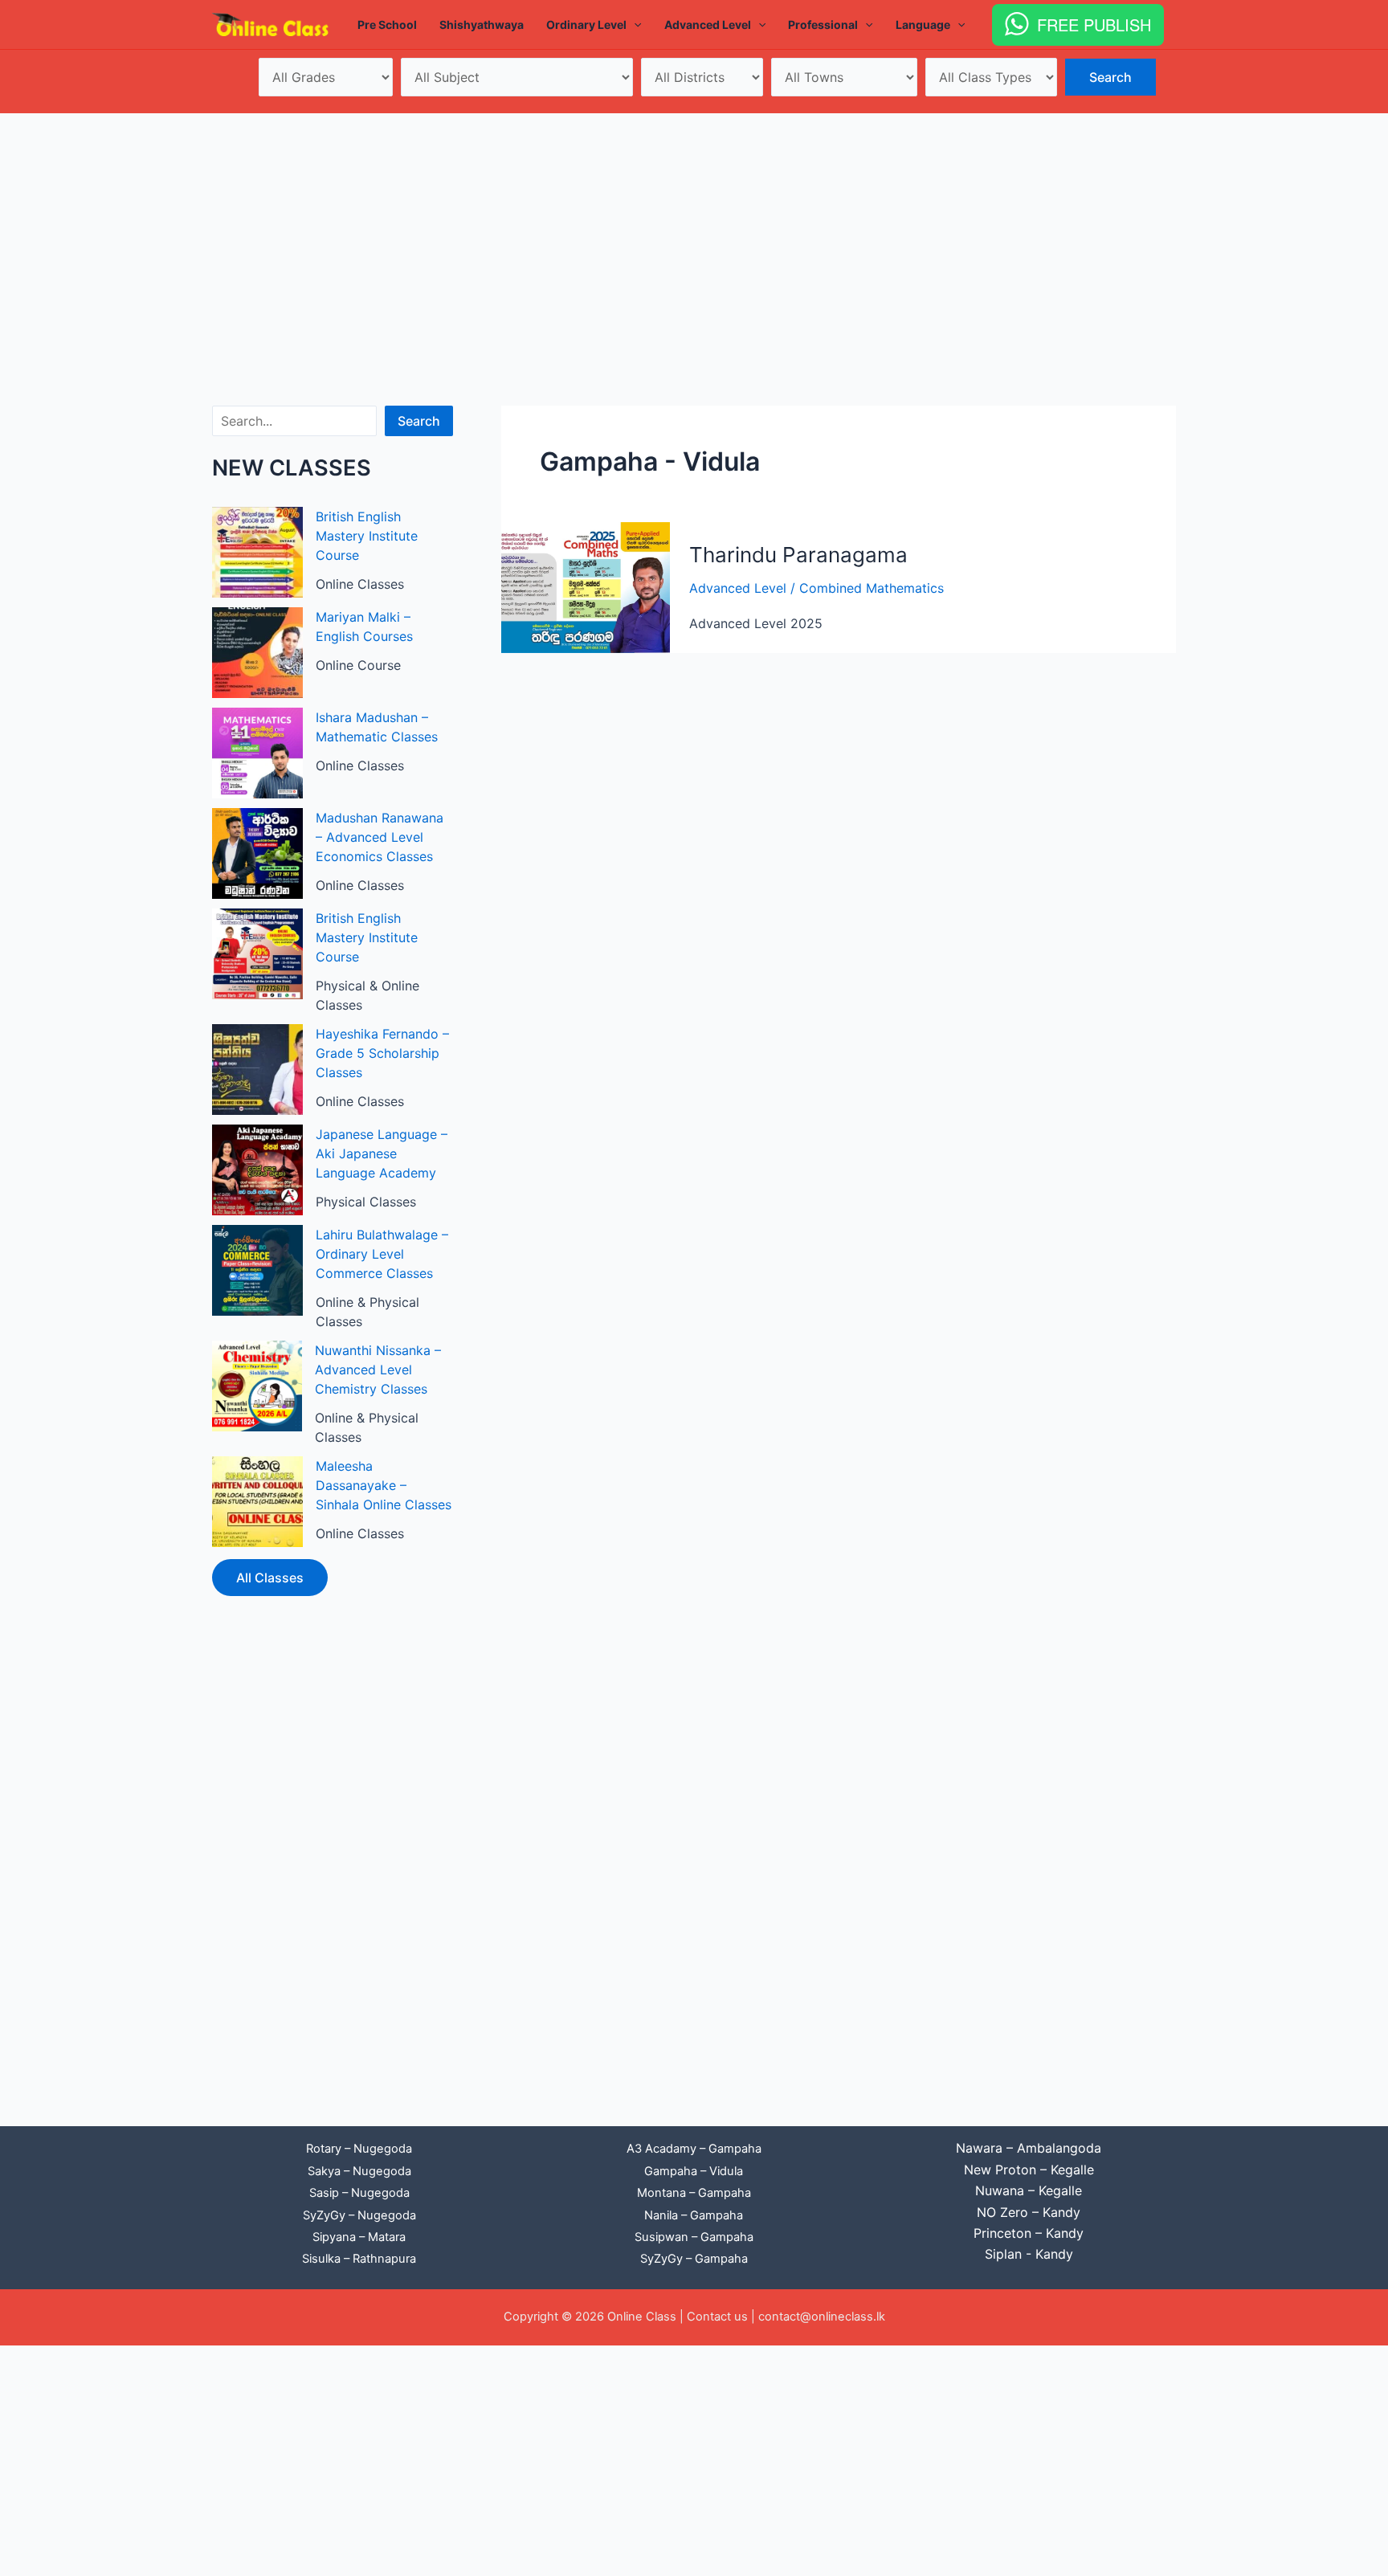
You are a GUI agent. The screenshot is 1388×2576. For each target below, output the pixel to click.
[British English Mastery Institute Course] (257, 552)
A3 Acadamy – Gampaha (694, 2149)
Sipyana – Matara (359, 2237)
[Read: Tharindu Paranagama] (586, 586)
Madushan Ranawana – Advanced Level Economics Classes (380, 837)
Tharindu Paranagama (798, 555)
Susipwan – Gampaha (694, 2237)
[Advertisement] (694, 234)
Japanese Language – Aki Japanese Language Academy (382, 1153)
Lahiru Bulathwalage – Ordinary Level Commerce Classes (382, 1254)
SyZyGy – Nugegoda (359, 2215)
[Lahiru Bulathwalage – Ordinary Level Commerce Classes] (257, 1270)
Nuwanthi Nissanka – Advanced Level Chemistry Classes (378, 1370)
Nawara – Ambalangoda (1029, 2148)
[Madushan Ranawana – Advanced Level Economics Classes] (257, 853)
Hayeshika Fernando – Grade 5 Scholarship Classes (382, 1053)
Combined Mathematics (872, 588)
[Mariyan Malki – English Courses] (257, 653)
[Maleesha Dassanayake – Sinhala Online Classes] (257, 1502)
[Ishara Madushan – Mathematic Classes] (257, 753)
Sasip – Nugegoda (359, 2193)
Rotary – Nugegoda (359, 2149)
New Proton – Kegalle (1029, 2170)
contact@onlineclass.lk (822, 2317)
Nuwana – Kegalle (1029, 2190)
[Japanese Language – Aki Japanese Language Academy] (257, 1170)
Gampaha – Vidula (694, 2171)
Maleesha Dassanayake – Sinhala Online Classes (384, 1485)
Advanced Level (738, 588)
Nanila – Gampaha (694, 2215)
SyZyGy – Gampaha (694, 2259)
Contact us (717, 2317)
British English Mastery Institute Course (367, 536)
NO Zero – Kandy (1029, 2212)
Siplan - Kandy (1029, 2254)
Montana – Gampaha (694, 2193)
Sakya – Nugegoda (359, 2171)
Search (419, 421)
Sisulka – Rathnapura (359, 2259)
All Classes (270, 1578)
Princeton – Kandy (1029, 2233)
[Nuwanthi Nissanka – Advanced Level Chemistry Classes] (257, 1386)
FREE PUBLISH (1094, 24)
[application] (634, 25)
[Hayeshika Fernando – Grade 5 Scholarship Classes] (257, 1070)
